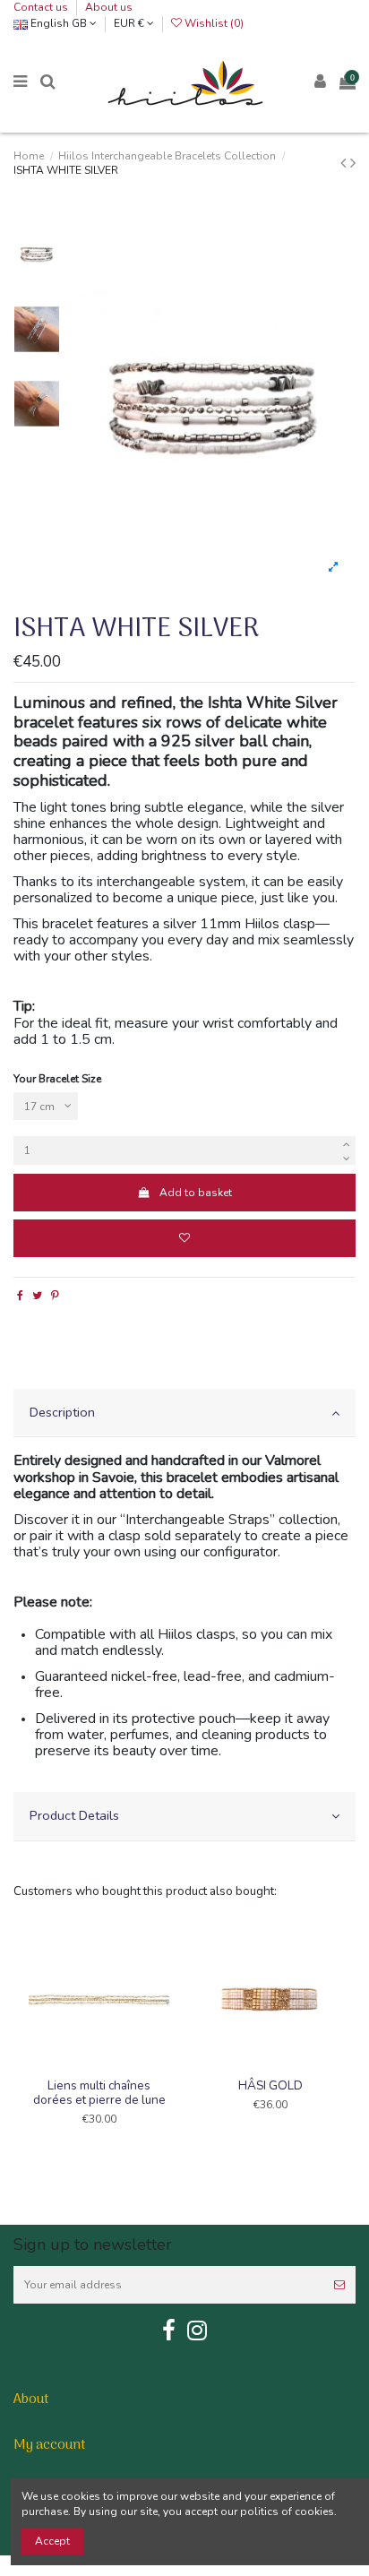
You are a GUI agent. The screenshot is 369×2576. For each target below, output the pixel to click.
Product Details (74, 1815)
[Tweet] (37, 1296)
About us (109, 7)
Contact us (42, 7)
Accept (52, 2541)
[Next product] (353, 163)
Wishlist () (213, 23)
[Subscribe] (339, 2285)
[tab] (184, 1413)
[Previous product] (345, 163)
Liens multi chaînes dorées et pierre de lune (99, 2093)
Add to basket (196, 1193)
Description (62, 1412)
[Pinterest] (55, 1296)
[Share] (20, 1296)
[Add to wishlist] (184, 1238)
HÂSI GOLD (270, 2085)
